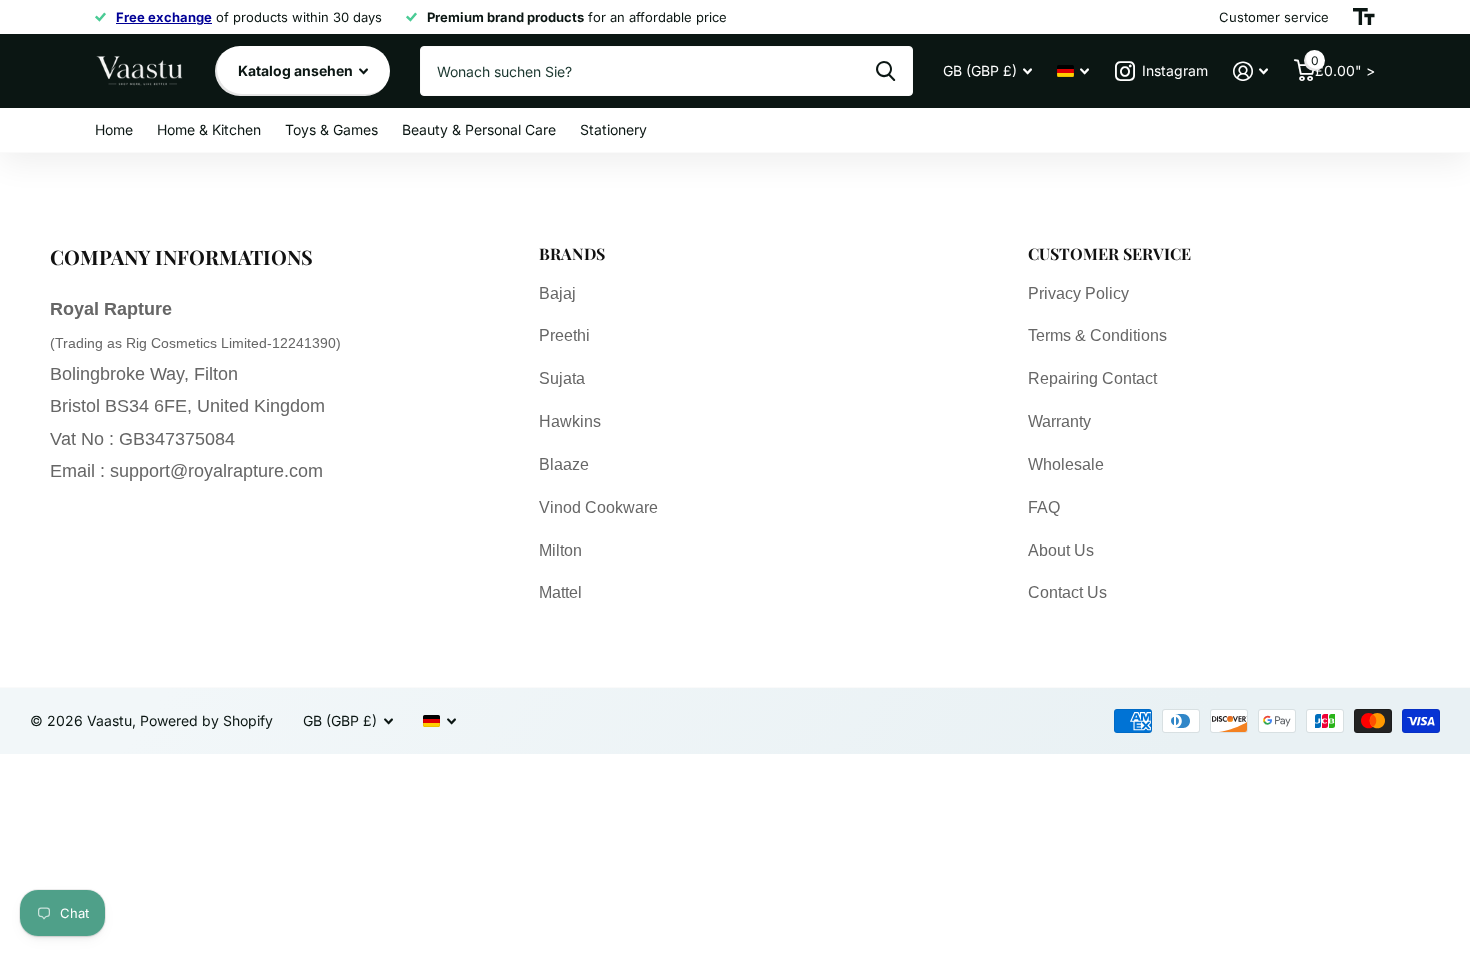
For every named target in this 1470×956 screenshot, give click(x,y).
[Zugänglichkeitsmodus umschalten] (1364, 17)
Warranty (1059, 421)
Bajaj (557, 293)
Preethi (564, 335)
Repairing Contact (1092, 378)
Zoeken (885, 71)
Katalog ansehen (297, 70)
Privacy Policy (1078, 293)
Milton (560, 550)
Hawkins (570, 421)
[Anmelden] (1250, 71)
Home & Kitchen (209, 129)
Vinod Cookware (598, 507)
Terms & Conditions (1097, 335)
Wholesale (1066, 464)
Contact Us (1067, 592)
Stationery (613, 129)
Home (114, 129)
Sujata (562, 378)
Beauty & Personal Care (479, 129)
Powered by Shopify (206, 720)
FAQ (1044, 507)
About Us (1061, 550)
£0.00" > (1343, 66)
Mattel (560, 592)
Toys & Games (331, 129)
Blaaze (564, 464)
